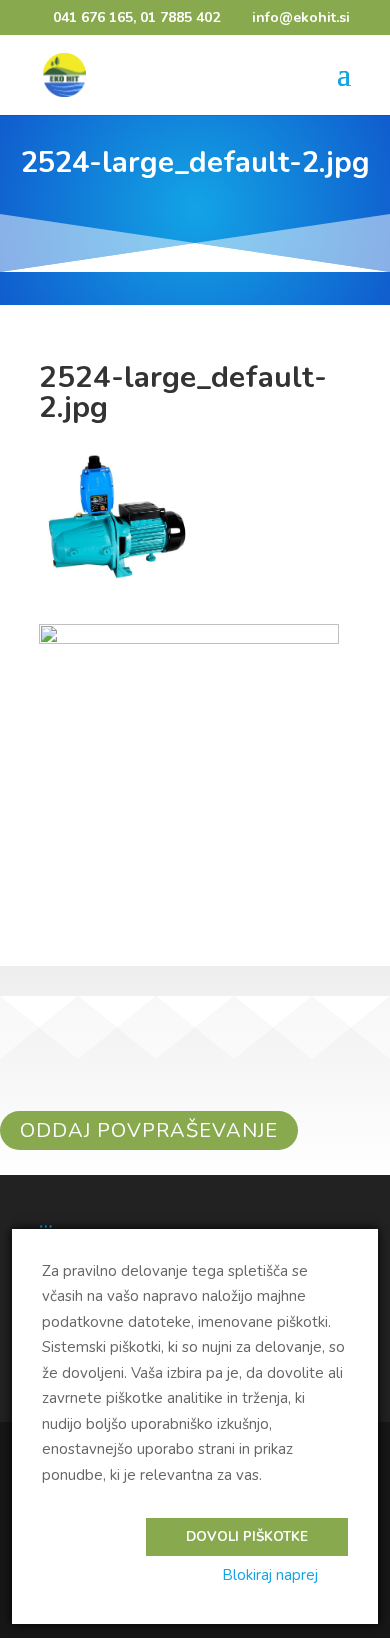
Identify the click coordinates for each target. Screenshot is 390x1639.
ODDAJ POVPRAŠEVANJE (149, 1130)
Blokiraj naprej (270, 1575)
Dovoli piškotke (247, 1537)
